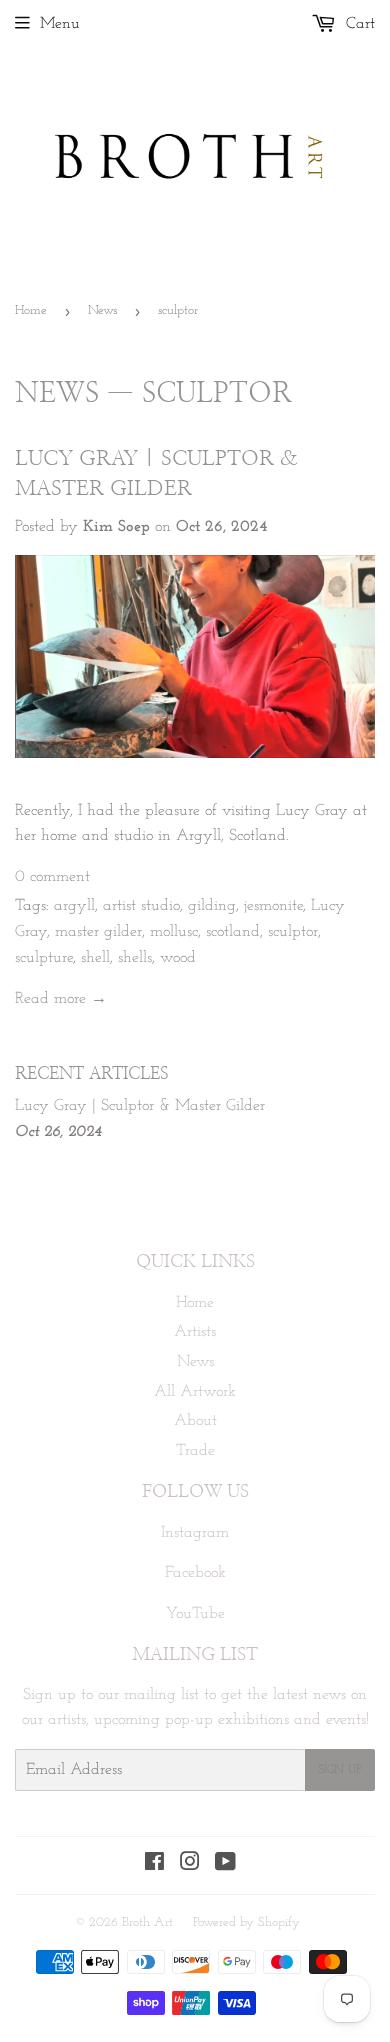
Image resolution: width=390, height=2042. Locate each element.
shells (135, 958)
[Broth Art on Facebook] (154, 1865)
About (195, 1421)
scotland (233, 932)
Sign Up (340, 1770)
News (102, 310)
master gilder (98, 932)
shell (95, 958)
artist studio (141, 906)
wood (178, 958)
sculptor (293, 932)
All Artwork (195, 1392)
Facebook (195, 1573)
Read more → (61, 999)
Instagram (195, 1533)
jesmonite (273, 906)
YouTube (195, 1614)
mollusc (174, 932)
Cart (358, 24)
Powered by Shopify (246, 1922)
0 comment (52, 877)
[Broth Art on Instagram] (190, 1865)
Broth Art (147, 1922)
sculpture (44, 958)
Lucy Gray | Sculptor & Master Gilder (140, 1106)
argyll (74, 906)
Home (31, 310)
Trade (195, 1451)
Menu (60, 24)
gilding (212, 906)
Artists (195, 1332)
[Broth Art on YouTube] (225, 1865)
